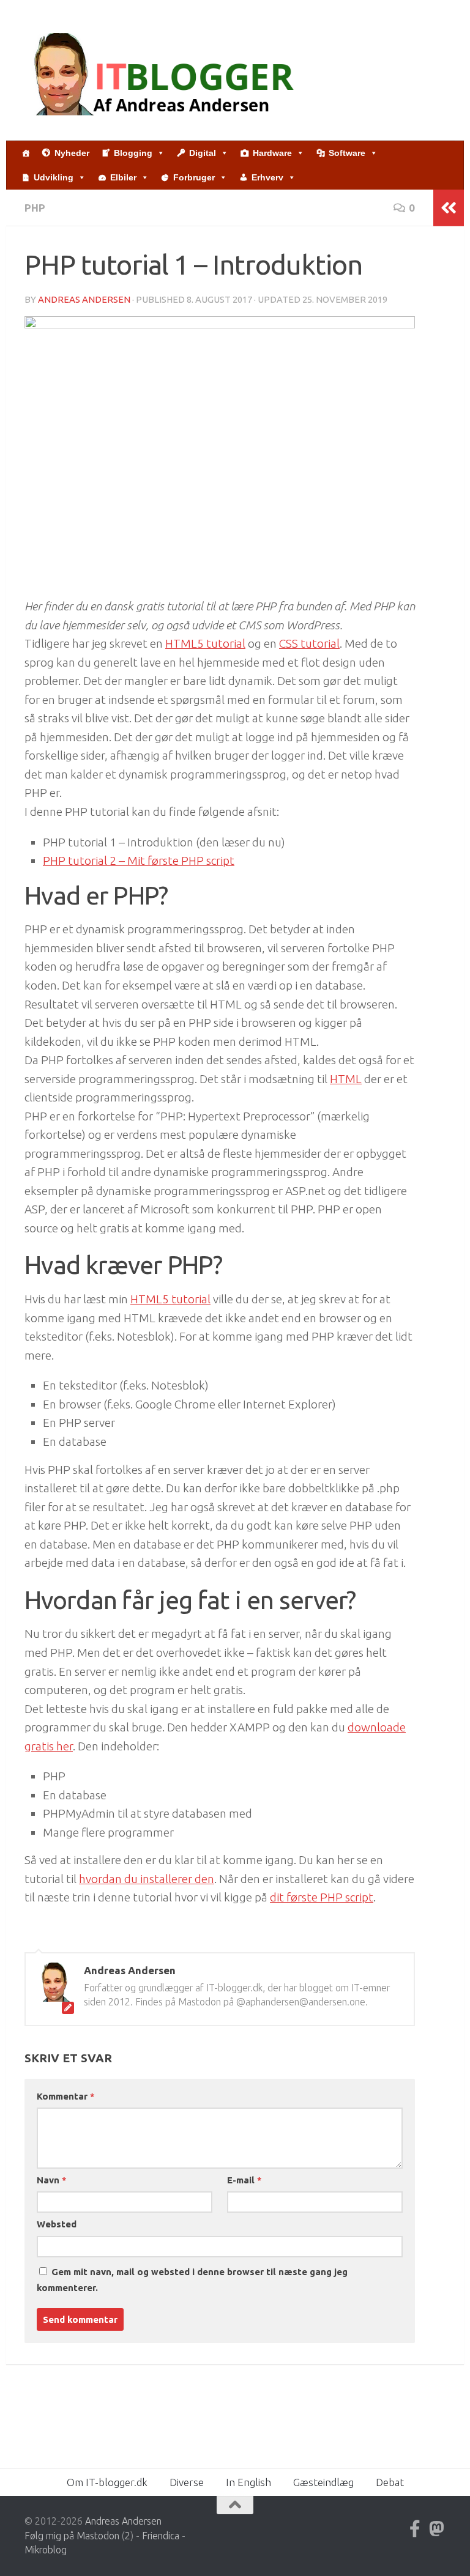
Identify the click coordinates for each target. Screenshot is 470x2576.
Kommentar (65, 2096)
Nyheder (72, 153)
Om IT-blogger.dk (107, 2482)
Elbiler (123, 177)
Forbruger (194, 177)
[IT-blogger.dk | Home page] (166, 70)
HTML (346, 1079)
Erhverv (267, 177)
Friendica (161, 2536)
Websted (57, 2224)
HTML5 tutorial (205, 643)
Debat (390, 2482)
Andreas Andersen (84, 299)
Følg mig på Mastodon (72, 2536)
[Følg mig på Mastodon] (437, 2529)
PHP (35, 208)
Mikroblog (46, 2550)
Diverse (187, 2482)
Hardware (272, 153)
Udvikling (54, 177)
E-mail (244, 2180)
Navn (51, 2180)
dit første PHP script (322, 1897)
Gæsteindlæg (323, 2482)
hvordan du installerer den (147, 1879)
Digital (203, 153)
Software (347, 153)
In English (248, 2482)
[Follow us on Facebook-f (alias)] (415, 2529)
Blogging (133, 153)
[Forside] (26, 153)
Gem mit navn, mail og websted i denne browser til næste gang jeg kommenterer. (192, 2280)
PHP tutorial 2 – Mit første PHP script (139, 861)
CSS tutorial (309, 643)
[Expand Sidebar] (449, 208)
